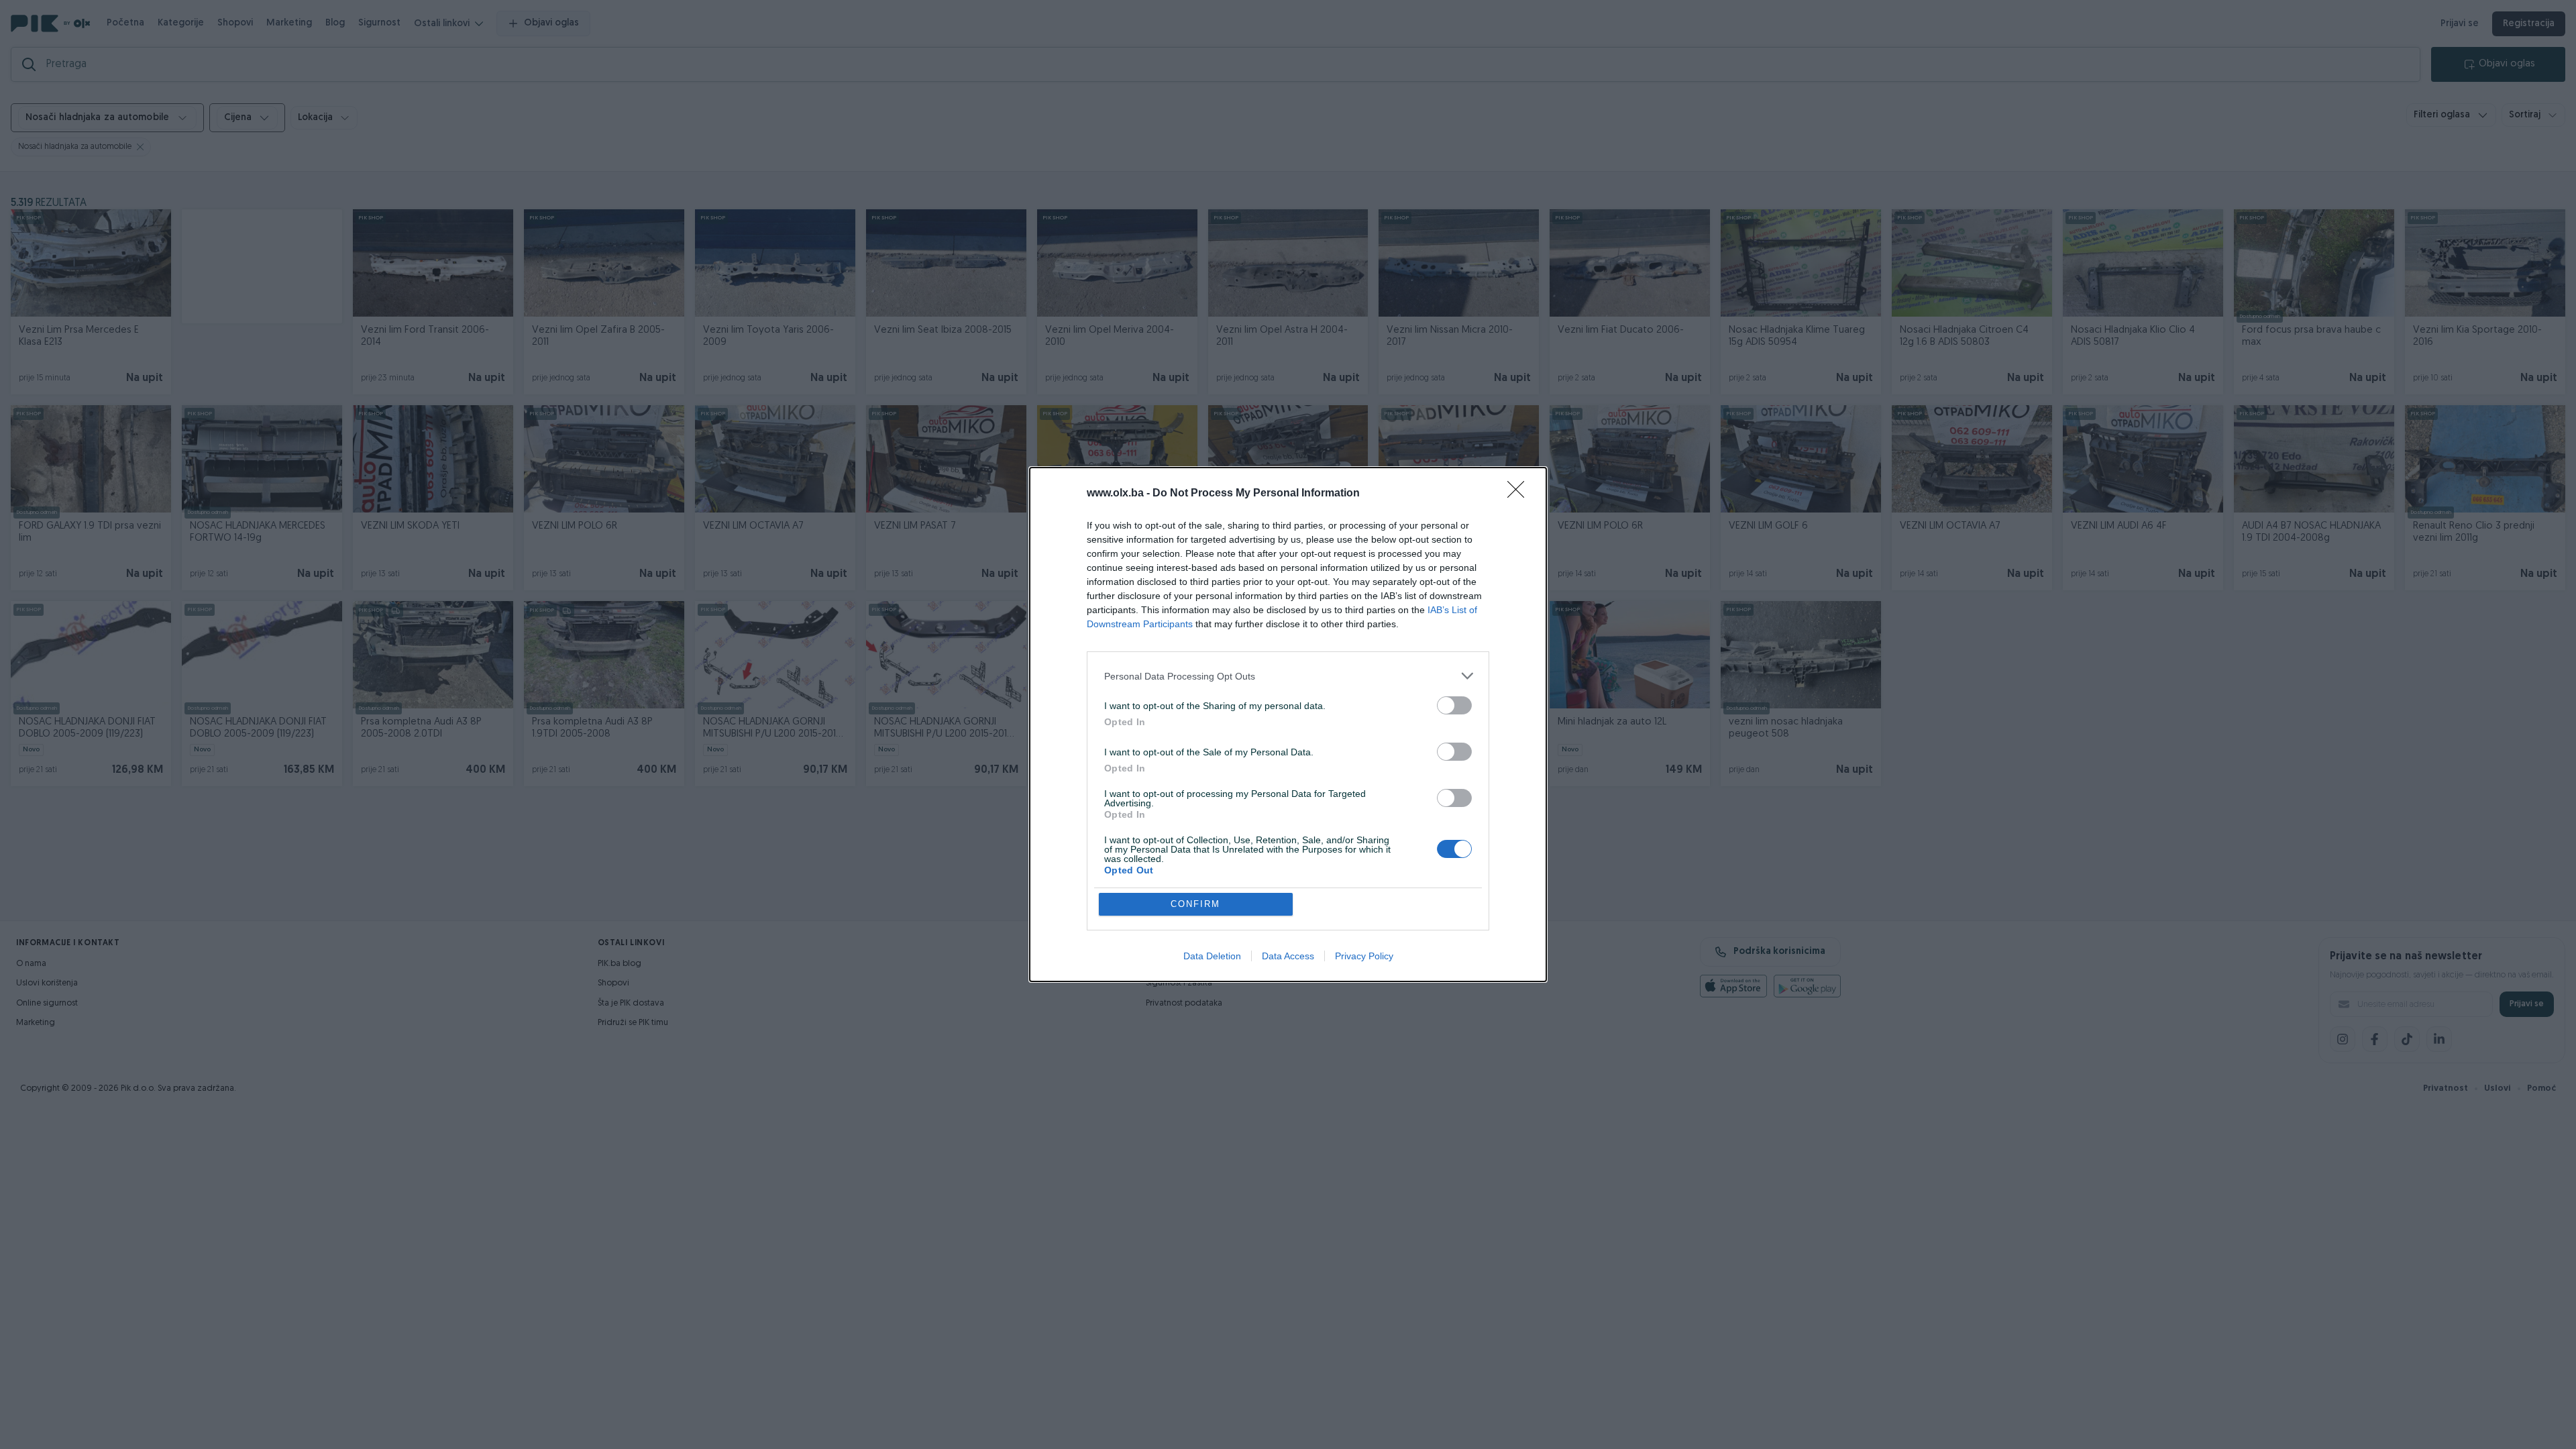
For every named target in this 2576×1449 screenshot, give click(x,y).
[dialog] (1288, 724)
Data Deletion (1212, 956)
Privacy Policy (1364, 956)
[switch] (1454, 705)
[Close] (1520, 494)
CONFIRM (1195, 904)
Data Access (1288, 956)
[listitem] (1288, 676)
